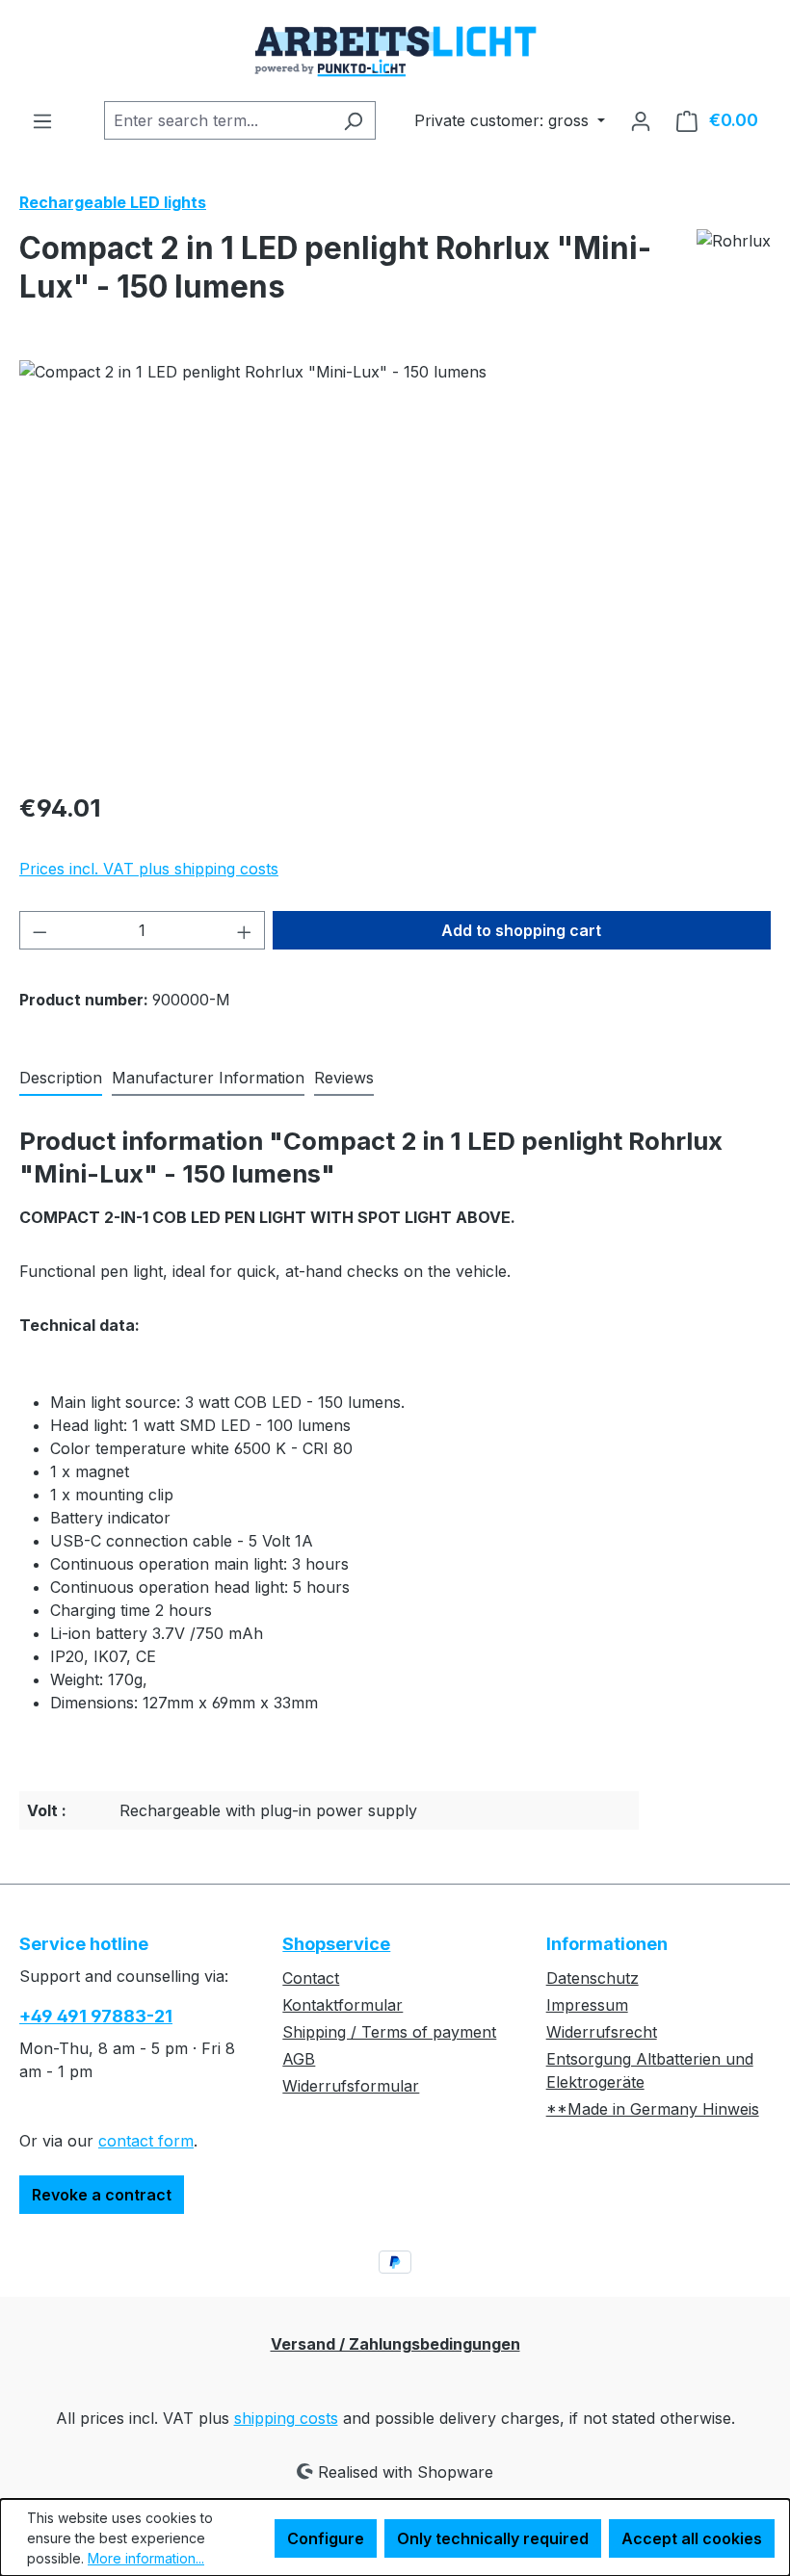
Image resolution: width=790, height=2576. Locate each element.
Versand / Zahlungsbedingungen (395, 2344)
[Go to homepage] (395, 51)
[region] (395, 567)
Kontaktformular (342, 2005)
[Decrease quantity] (39, 930)
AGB (299, 2059)
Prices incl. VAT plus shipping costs (149, 869)
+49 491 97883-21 (96, 2016)
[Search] (353, 120)
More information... (146, 2558)
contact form (146, 2141)
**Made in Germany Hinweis (653, 2109)
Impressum (587, 2005)
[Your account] (641, 120)
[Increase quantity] (245, 930)
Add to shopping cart (521, 930)
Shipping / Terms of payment (389, 2032)
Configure (326, 2538)
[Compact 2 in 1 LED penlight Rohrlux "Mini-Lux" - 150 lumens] (395, 567)
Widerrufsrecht (602, 2032)
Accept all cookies (692, 2538)
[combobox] (218, 120)
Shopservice (336, 1944)
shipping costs (286, 2418)
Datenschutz (592, 1978)
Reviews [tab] (344, 1078)
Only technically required (493, 2538)
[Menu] (42, 120)
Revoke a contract (102, 2195)
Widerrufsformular (351, 2086)
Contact (311, 1978)
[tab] (61, 1079)
